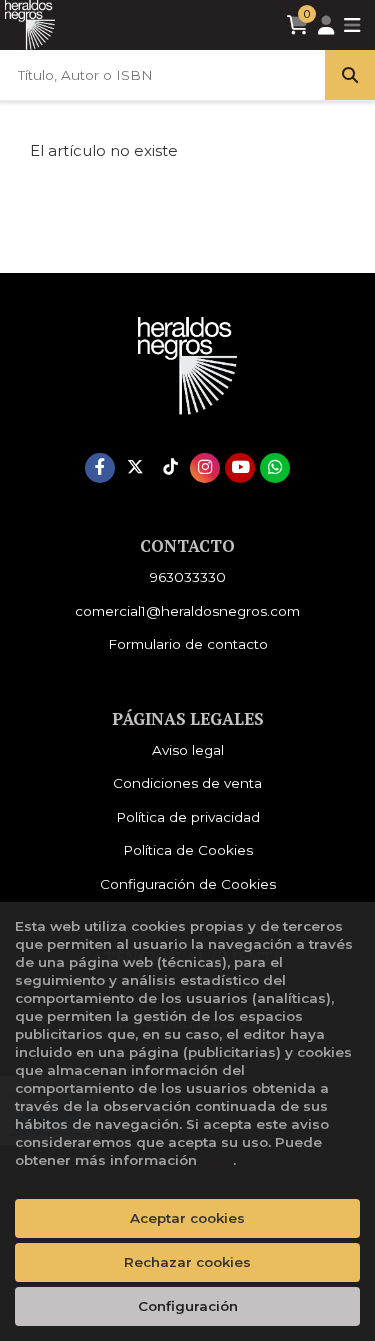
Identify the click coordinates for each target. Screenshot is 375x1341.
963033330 (188, 577)
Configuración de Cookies (188, 884)
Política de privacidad (188, 817)
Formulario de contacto (188, 644)
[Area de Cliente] (326, 25)
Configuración (188, 1306)
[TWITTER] (135, 468)
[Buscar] (350, 75)
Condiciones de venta (187, 783)
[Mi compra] (297, 25)
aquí (217, 1160)
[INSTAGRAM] (205, 468)
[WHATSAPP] (275, 468)
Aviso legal (188, 750)
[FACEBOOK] (100, 468)
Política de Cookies (188, 850)
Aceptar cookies (187, 1218)
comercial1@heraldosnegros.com (187, 611)
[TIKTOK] (170, 468)
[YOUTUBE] (240, 468)
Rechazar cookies (187, 1262)
